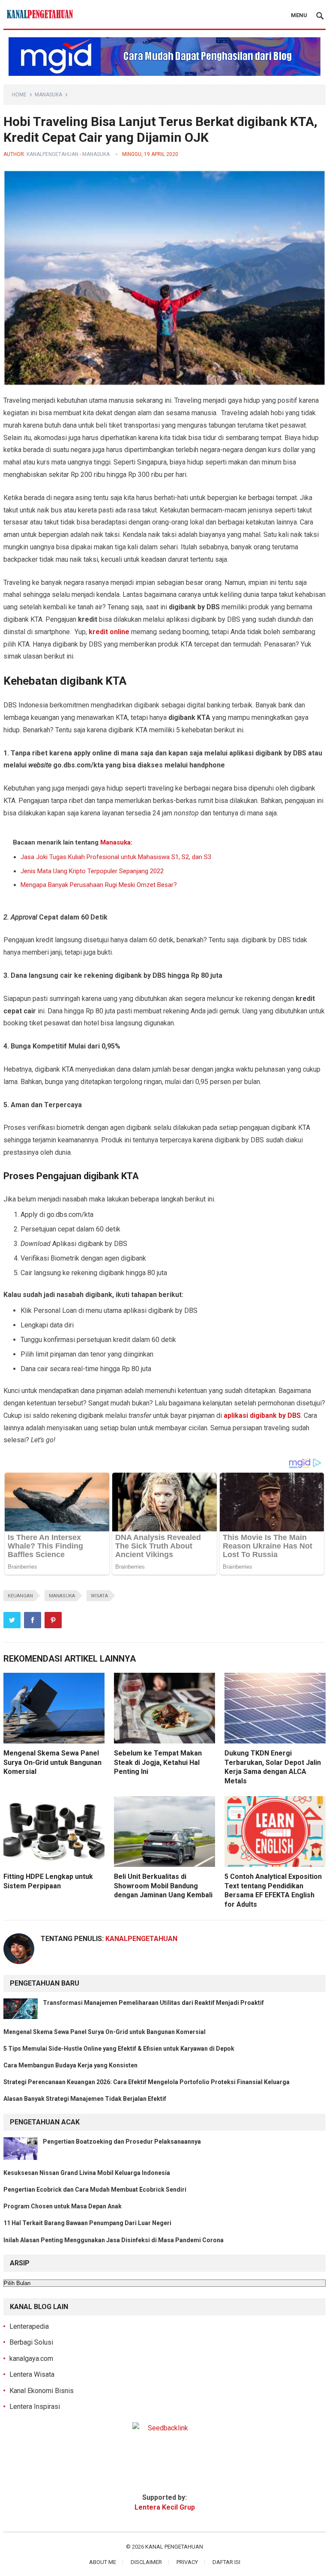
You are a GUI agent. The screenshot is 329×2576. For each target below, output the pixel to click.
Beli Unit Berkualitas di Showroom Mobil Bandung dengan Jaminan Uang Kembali (163, 1886)
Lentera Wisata (32, 2374)
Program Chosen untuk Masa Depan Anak (63, 2206)
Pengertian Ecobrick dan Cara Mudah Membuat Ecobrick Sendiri (95, 2190)
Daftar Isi (226, 2562)
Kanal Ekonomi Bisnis (42, 2391)
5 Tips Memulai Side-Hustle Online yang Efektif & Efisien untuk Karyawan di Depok (119, 2049)
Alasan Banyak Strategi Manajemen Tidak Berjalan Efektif (85, 2099)
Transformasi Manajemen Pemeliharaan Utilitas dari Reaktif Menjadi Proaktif (153, 2003)
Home (19, 95)
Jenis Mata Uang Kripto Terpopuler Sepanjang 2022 (92, 871)
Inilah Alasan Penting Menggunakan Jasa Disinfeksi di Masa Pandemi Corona (114, 2240)
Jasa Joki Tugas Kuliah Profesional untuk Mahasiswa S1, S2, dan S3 (116, 857)
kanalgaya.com (31, 2359)
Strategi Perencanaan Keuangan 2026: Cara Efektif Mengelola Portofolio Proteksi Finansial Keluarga (147, 2082)
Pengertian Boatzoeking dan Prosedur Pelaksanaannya (122, 2142)
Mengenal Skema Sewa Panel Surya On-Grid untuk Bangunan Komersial (52, 1762)
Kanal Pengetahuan (174, 2547)
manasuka (62, 1596)
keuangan (20, 1596)
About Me (103, 2562)
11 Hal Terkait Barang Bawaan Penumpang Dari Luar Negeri (87, 2223)
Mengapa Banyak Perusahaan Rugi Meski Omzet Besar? (99, 885)
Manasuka (48, 95)
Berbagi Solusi (31, 2342)
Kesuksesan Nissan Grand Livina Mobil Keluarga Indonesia (87, 2173)
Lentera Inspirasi (35, 2407)
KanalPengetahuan (52, 154)
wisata (99, 1596)
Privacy (187, 2562)
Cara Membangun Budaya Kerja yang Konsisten (70, 2065)
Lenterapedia (29, 2326)
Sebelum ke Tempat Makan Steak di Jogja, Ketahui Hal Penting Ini (158, 1762)
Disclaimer (146, 2562)
